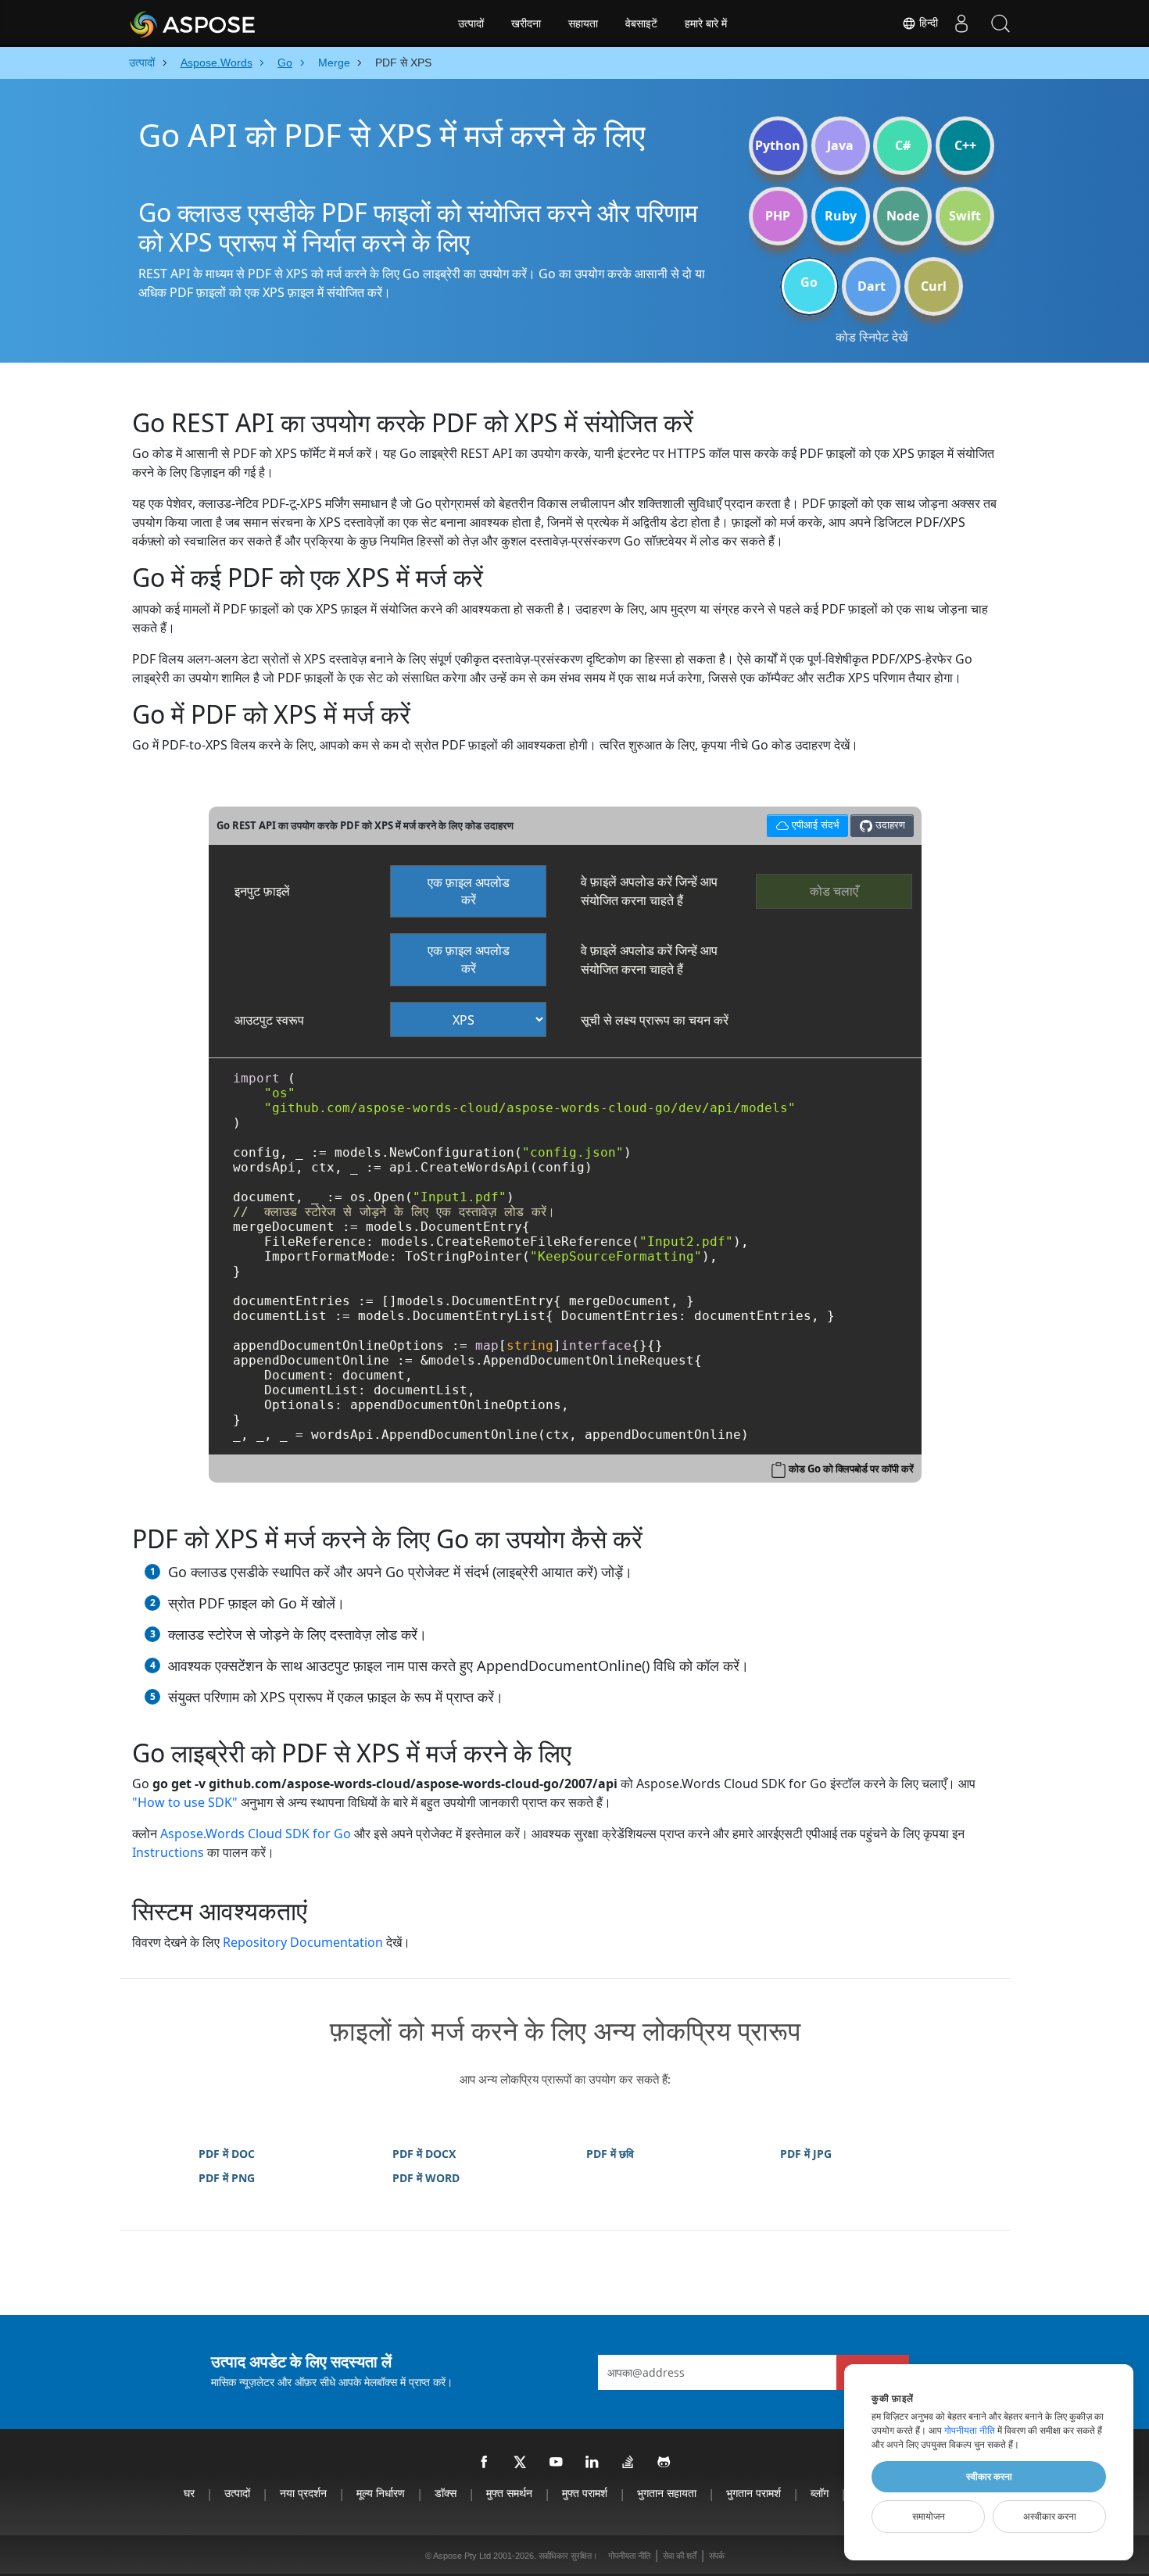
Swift (965, 216)
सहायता (583, 23)
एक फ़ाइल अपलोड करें (469, 891)
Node (903, 216)
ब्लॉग (820, 2493)
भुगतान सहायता (667, 2493)
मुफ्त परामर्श (585, 2493)
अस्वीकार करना (1050, 2517)
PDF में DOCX (424, 2154)
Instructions (168, 1852)
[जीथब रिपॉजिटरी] (664, 2463)
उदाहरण (889, 825)
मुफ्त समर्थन (509, 2493)
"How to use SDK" (185, 1802)
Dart (872, 286)
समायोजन (929, 2517)
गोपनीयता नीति (629, 2556)
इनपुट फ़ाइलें (262, 891)
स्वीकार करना (989, 2477)
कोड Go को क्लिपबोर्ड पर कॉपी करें (851, 1469)
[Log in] (961, 23)
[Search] (1000, 23)
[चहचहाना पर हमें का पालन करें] (521, 2463)
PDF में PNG (227, 2178)
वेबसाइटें (641, 23)
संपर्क (717, 2556)
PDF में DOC (227, 2154)
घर (189, 2493)
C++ (965, 145)
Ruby (841, 216)
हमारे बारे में (706, 23)
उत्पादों (471, 23)
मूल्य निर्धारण (381, 2493)
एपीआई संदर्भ (803, 823)
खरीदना (526, 23)
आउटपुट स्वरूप (269, 1020)
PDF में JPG (806, 2154)
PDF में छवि (610, 2154)
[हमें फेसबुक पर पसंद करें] (485, 2463)
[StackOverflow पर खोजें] (628, 2463)
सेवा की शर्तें (680, 2556)
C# (903, 145)
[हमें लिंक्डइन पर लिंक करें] (592, 2463)
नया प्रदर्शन (303, 2493)
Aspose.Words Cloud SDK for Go (256, 1834)
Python (778, 145)
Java (840, 145)
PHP (778, 216)
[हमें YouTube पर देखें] (557, 2463)
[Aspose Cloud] (234, 23)
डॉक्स (446, 2493)
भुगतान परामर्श (753, 2493)
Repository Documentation (303, 1942)
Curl (934, 286)
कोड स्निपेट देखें (872, 337)
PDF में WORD (426, 2178)
